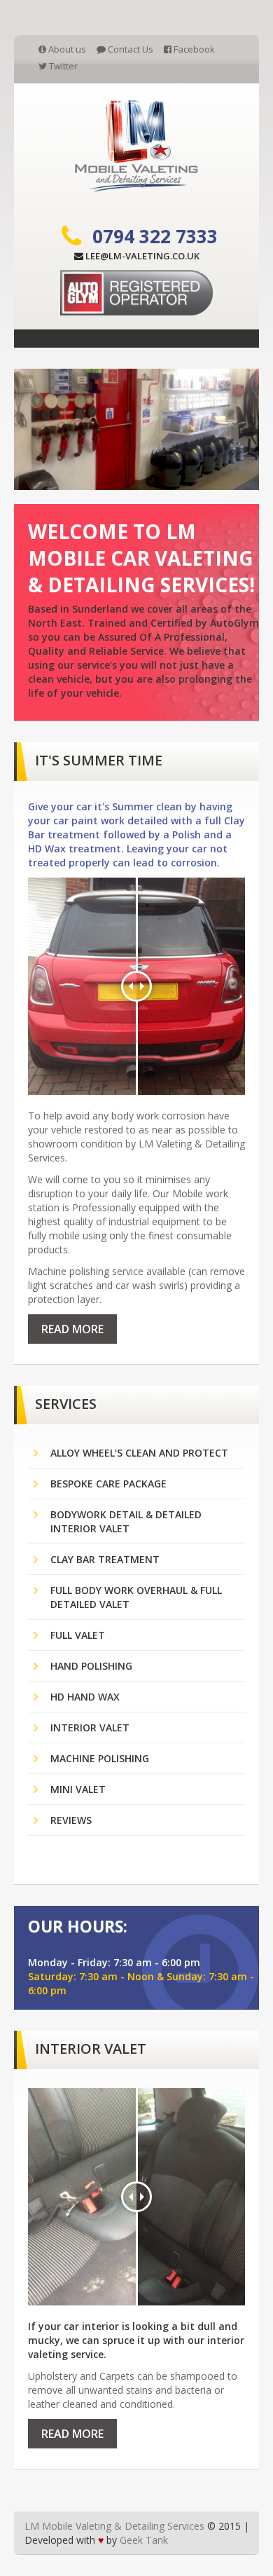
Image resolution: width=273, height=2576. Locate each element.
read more (72, 1329)
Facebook (193, 49)
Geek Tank (144, 2540)
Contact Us (129, 49)
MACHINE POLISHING (100, 1758)
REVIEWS (71, 1820)
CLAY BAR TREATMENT (105, 1559)
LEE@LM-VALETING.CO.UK (141, 256)
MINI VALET (78, 1789)
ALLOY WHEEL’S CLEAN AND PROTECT (139, 1453)
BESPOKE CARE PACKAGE (108, 1484)
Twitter (62, 66)
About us (66, 49)
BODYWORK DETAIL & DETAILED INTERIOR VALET (126, 1521)
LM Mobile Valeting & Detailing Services (114, 2526)
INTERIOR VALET (90, 1727)
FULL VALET (78, 1635)
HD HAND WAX (85, 1697)
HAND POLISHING (91, 1666)
